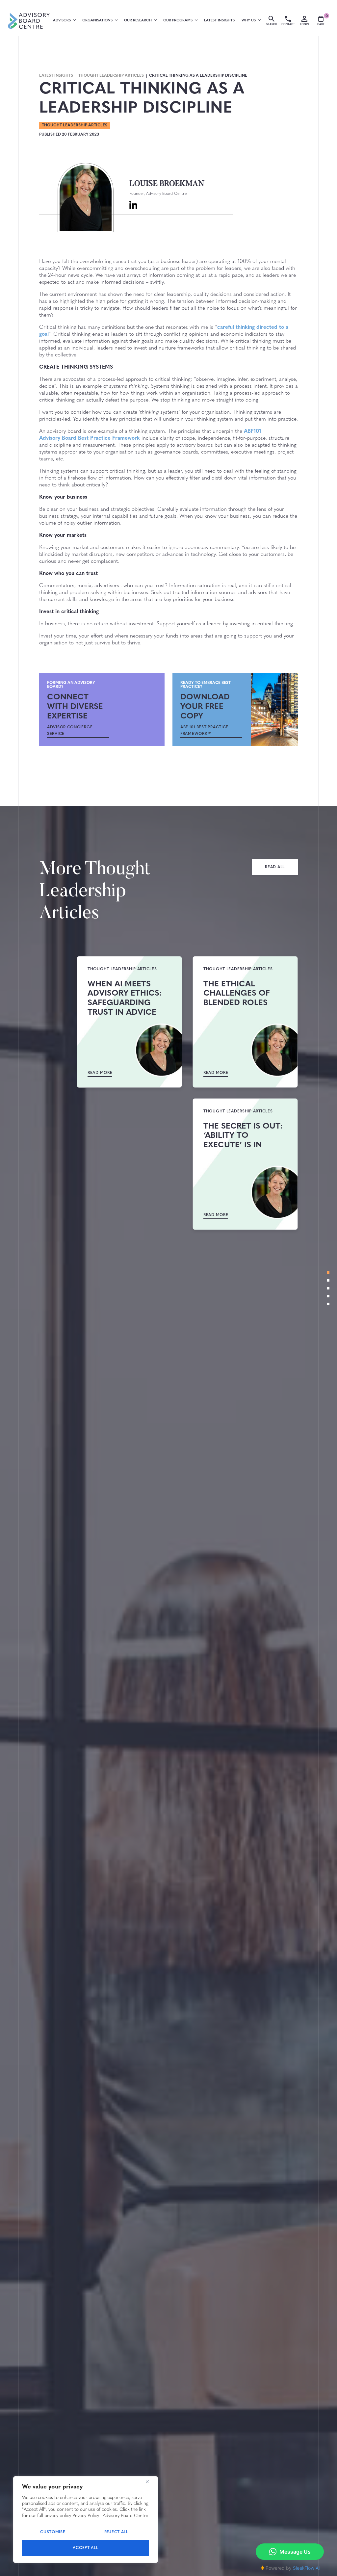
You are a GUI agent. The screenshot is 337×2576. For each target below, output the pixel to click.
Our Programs (178, 21)
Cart (323, 21)
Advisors (62, 21)
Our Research (138, 21)
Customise (53, 2532)
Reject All (116, 2532)
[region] (86, 2520)
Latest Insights (219, 21)
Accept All (85, 2548)
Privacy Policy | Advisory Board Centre (110, 2516)
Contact (288, 24)
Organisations (97, 21)
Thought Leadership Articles (111, 76)
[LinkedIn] (133, 205)
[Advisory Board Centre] (29, 21)
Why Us (249, 21)
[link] (78, 731)
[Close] (147, 2482)
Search (272, 24)
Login (304, 24)
